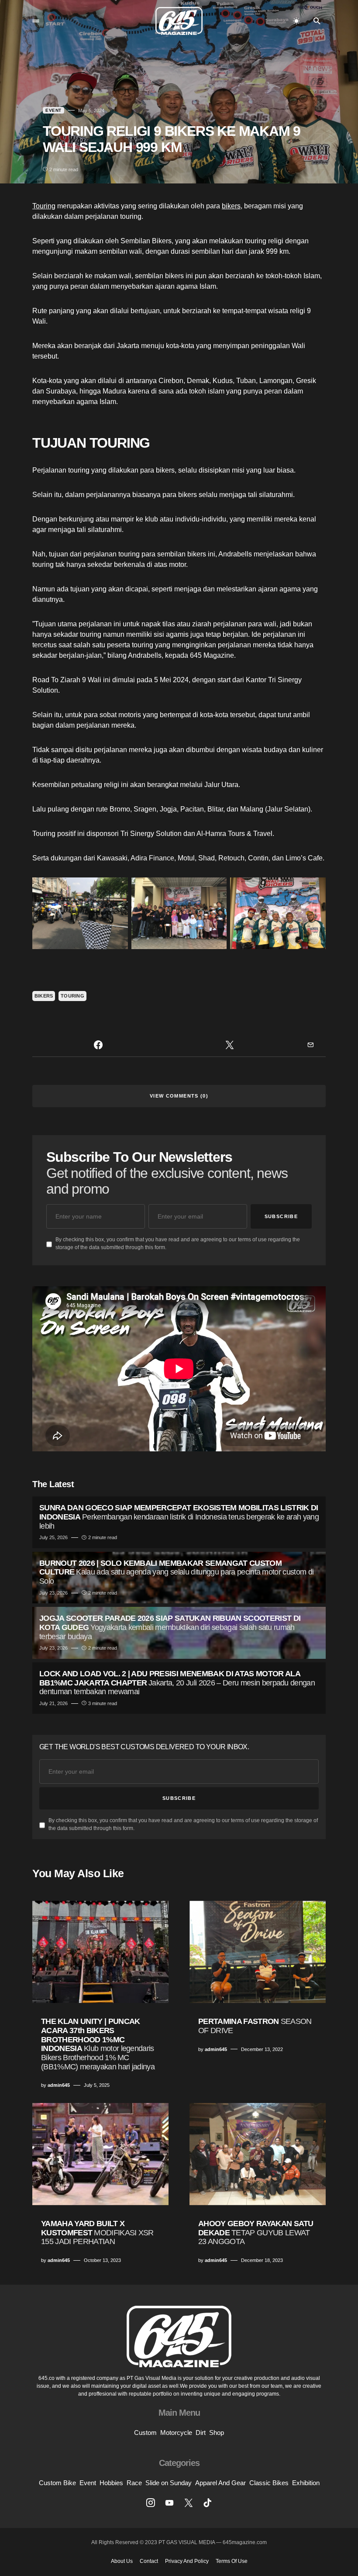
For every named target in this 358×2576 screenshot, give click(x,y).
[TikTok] (207, 2503)
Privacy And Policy (187, 2561)
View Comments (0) (179, 1096)
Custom (145, 2433)
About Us (122, 2561)
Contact (149, 2561)
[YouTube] (169, 2503)
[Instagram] (151, 2503)
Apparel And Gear (220, 2483)
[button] (36, 21)
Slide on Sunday (169, 2483)
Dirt (201, 2433)
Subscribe (281, 1216)
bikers (231, 206)
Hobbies (111, 2483)
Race (134, 2483)
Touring (44, 206)
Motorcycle (176, 2433)
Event (53, 110)
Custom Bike (57, 2483)
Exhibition (306, 2483)
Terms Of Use (232, 2561)
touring (72, 996)
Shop (217, 2433)
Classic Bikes (269, 2483)
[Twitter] (189, 2503)
